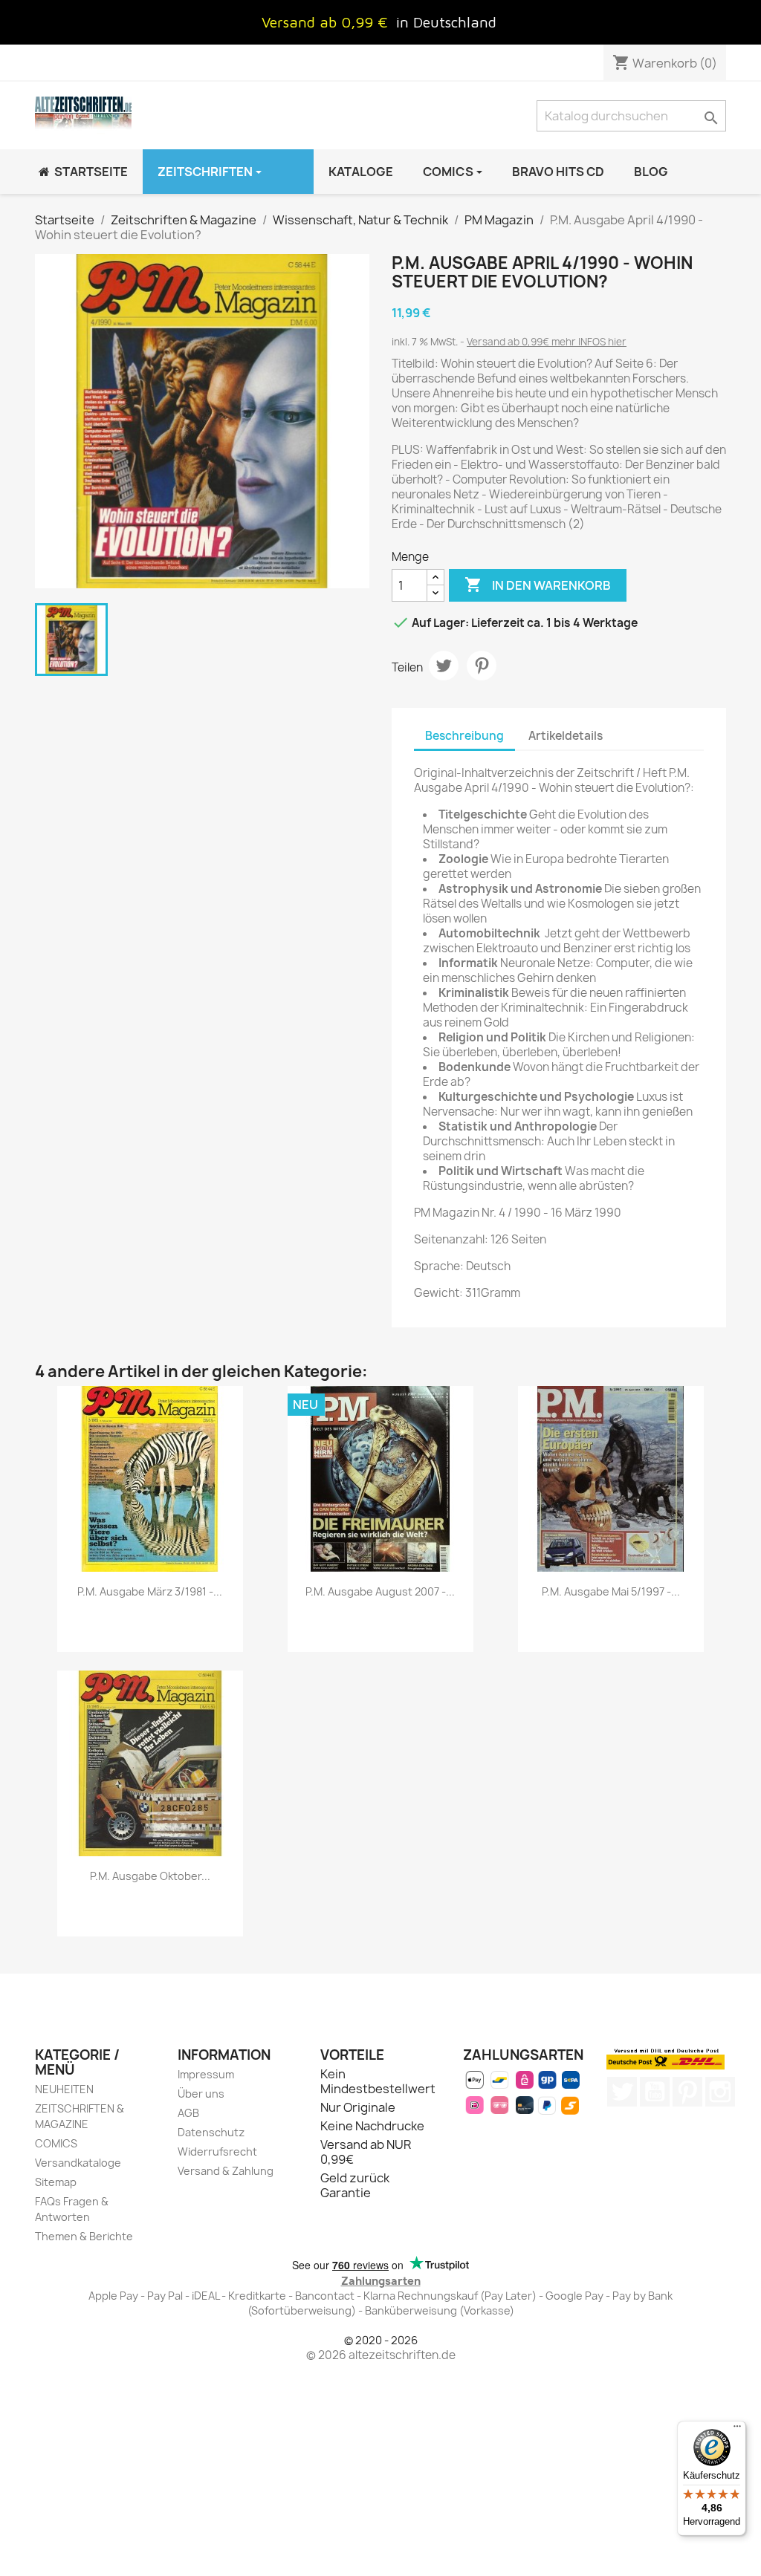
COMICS (56, 2143)
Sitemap (56, 2182)
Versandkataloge (78, 2163)
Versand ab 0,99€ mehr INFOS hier (547, 342)
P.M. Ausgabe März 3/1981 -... (150, 1591)
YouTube (655, 2092)
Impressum (206, 2074)
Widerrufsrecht (217, 2151)
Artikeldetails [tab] (566, 736)
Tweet (444, 666)
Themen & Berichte (84, 2236)
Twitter (622, 2092)
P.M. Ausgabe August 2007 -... (380, 1591)
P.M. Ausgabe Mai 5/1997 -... (611, 1591)
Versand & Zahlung (226, 2171)
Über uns (201, 2094)
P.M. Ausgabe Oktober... (150, 1876)
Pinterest (482, 666)
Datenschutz (211, 2132)
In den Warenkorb (538, 585)
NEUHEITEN (64, 2089)
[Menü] (737, 2430)
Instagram (720, 2092)
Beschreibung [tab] (464, 736)
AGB (188, 2113)
